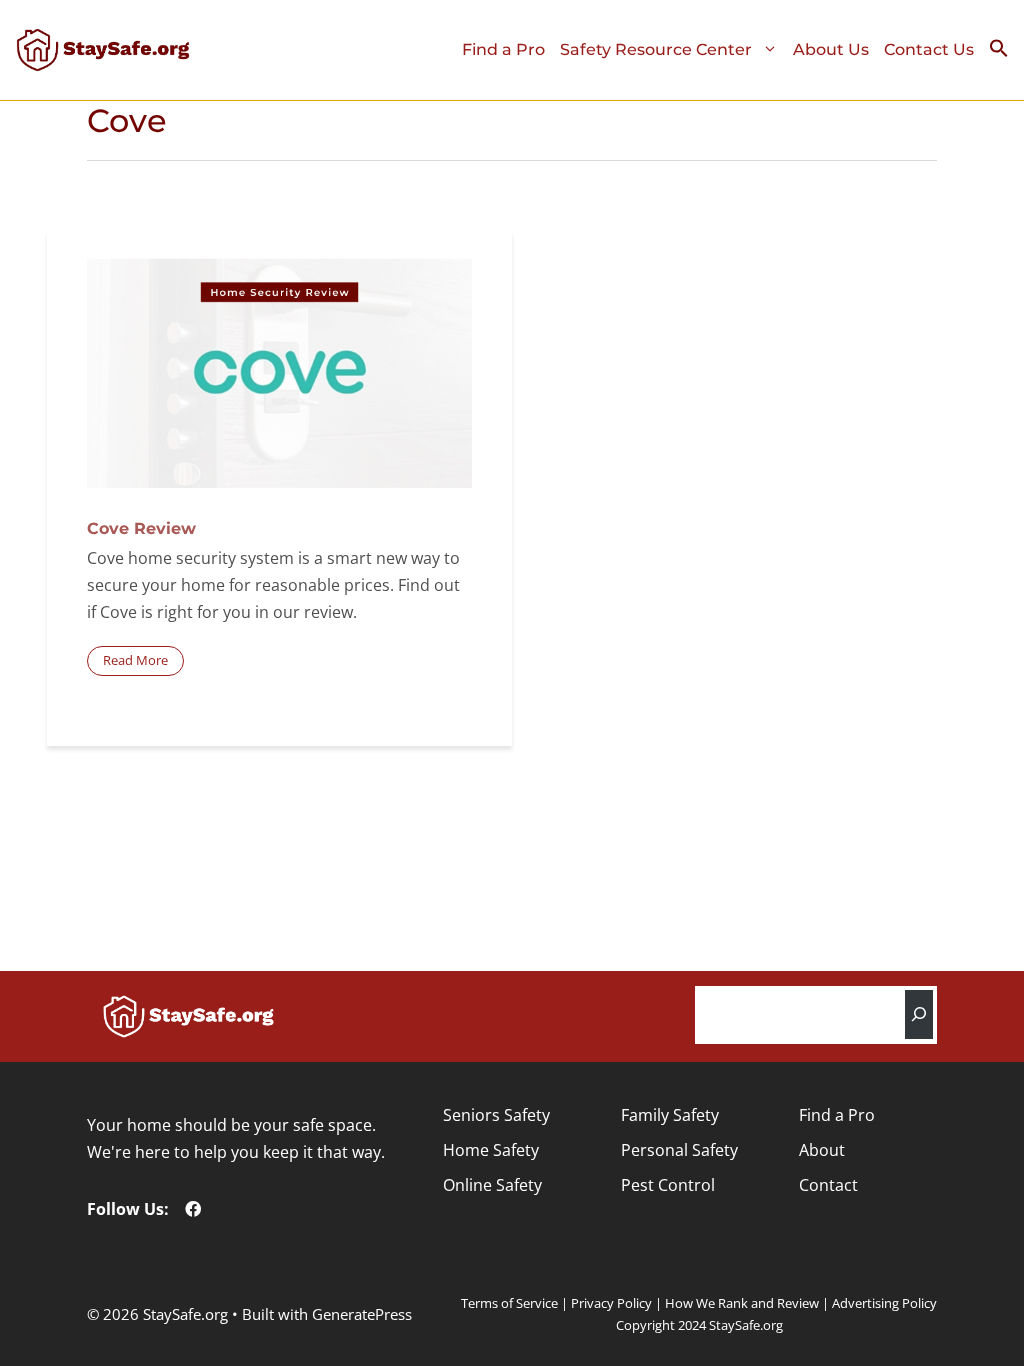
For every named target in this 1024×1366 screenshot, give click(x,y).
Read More (135, 660)
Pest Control (668, 1185)
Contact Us (929, 49)
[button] (1006, 53)
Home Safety (491, 1150)
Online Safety (492, 1185)
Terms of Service (509, 1303)
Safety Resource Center (656, 49)
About (822, 1150)
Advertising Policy (884, 1303)
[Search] (919, 1014)
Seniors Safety (496, 1115)
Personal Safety (679, 1150)
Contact (828, 1185)
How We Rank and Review (742, 1303)
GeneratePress (362, 1314)
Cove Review (141, 528)
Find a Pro (503, 49)
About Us (831, 49)
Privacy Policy (611, 1303)
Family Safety (670, 1115)
